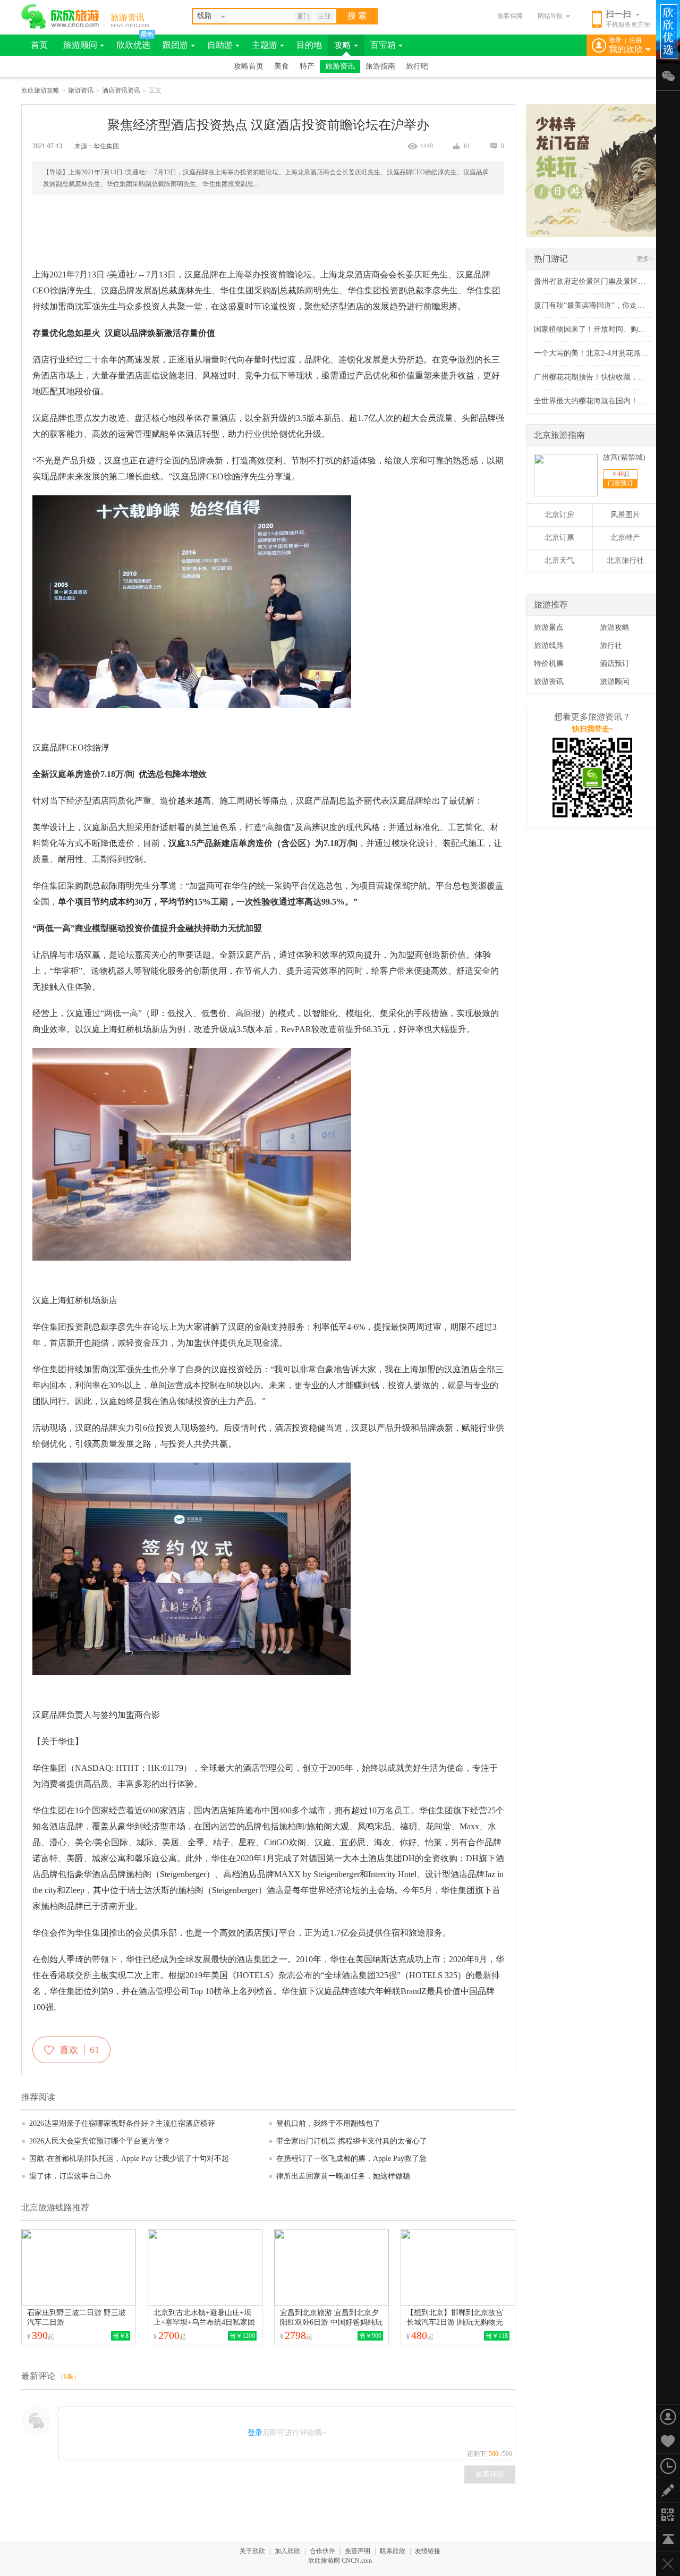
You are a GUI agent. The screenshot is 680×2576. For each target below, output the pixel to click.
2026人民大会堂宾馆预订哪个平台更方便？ (96, 2141)
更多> (645, 259)
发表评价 (490, 2474)
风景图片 (625, 515)
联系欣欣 (393, 2551)
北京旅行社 (625, 560)
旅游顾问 (80, 45)
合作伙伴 (322, 2551)
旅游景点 (549, 627)
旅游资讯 (127, 17)
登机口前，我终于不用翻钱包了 (324, 2123)
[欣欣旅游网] (60, 16)
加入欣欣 (287, 2551)
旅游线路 (549, 645)
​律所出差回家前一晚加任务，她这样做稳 (339, 2176)
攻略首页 (249, 66)
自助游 (220, 45)
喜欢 (78, 2050)
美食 (282, 66)
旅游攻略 (615, 627)
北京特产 (625, 538)
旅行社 (611, 645)
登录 (615, 40)
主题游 (265, 45)
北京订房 (559, 515)
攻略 (343, 45)
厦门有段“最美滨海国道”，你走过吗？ (597, 305)
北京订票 (559, 538)
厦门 (303, 16)
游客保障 (510, 16)
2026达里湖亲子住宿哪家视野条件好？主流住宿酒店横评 (118, 2123)
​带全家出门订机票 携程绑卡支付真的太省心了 (348, 2141)
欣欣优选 (133, 45)
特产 (307, 66)
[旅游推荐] (567, 613)
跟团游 (175, 45)
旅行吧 (417, 66)
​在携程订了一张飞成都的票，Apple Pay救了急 (347, 2159)
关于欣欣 (252, 2551)
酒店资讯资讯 (121, 90)
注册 (635, 40)
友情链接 (428, 2551)
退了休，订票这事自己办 (66, 2176)
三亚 (325, 16)
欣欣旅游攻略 (40, 90)
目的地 (309, 45)
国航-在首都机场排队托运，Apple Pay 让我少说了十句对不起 (125, 2159)
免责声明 (358, 2551)
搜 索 (357, 16)
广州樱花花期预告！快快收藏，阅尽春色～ (605, 377)
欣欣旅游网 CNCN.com (340, 2561)
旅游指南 (380, 66)
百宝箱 (383, 45)
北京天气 (559, 560)
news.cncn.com (130, 25)
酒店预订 (615, 664)
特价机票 (549, 664)
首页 (39, 45)
